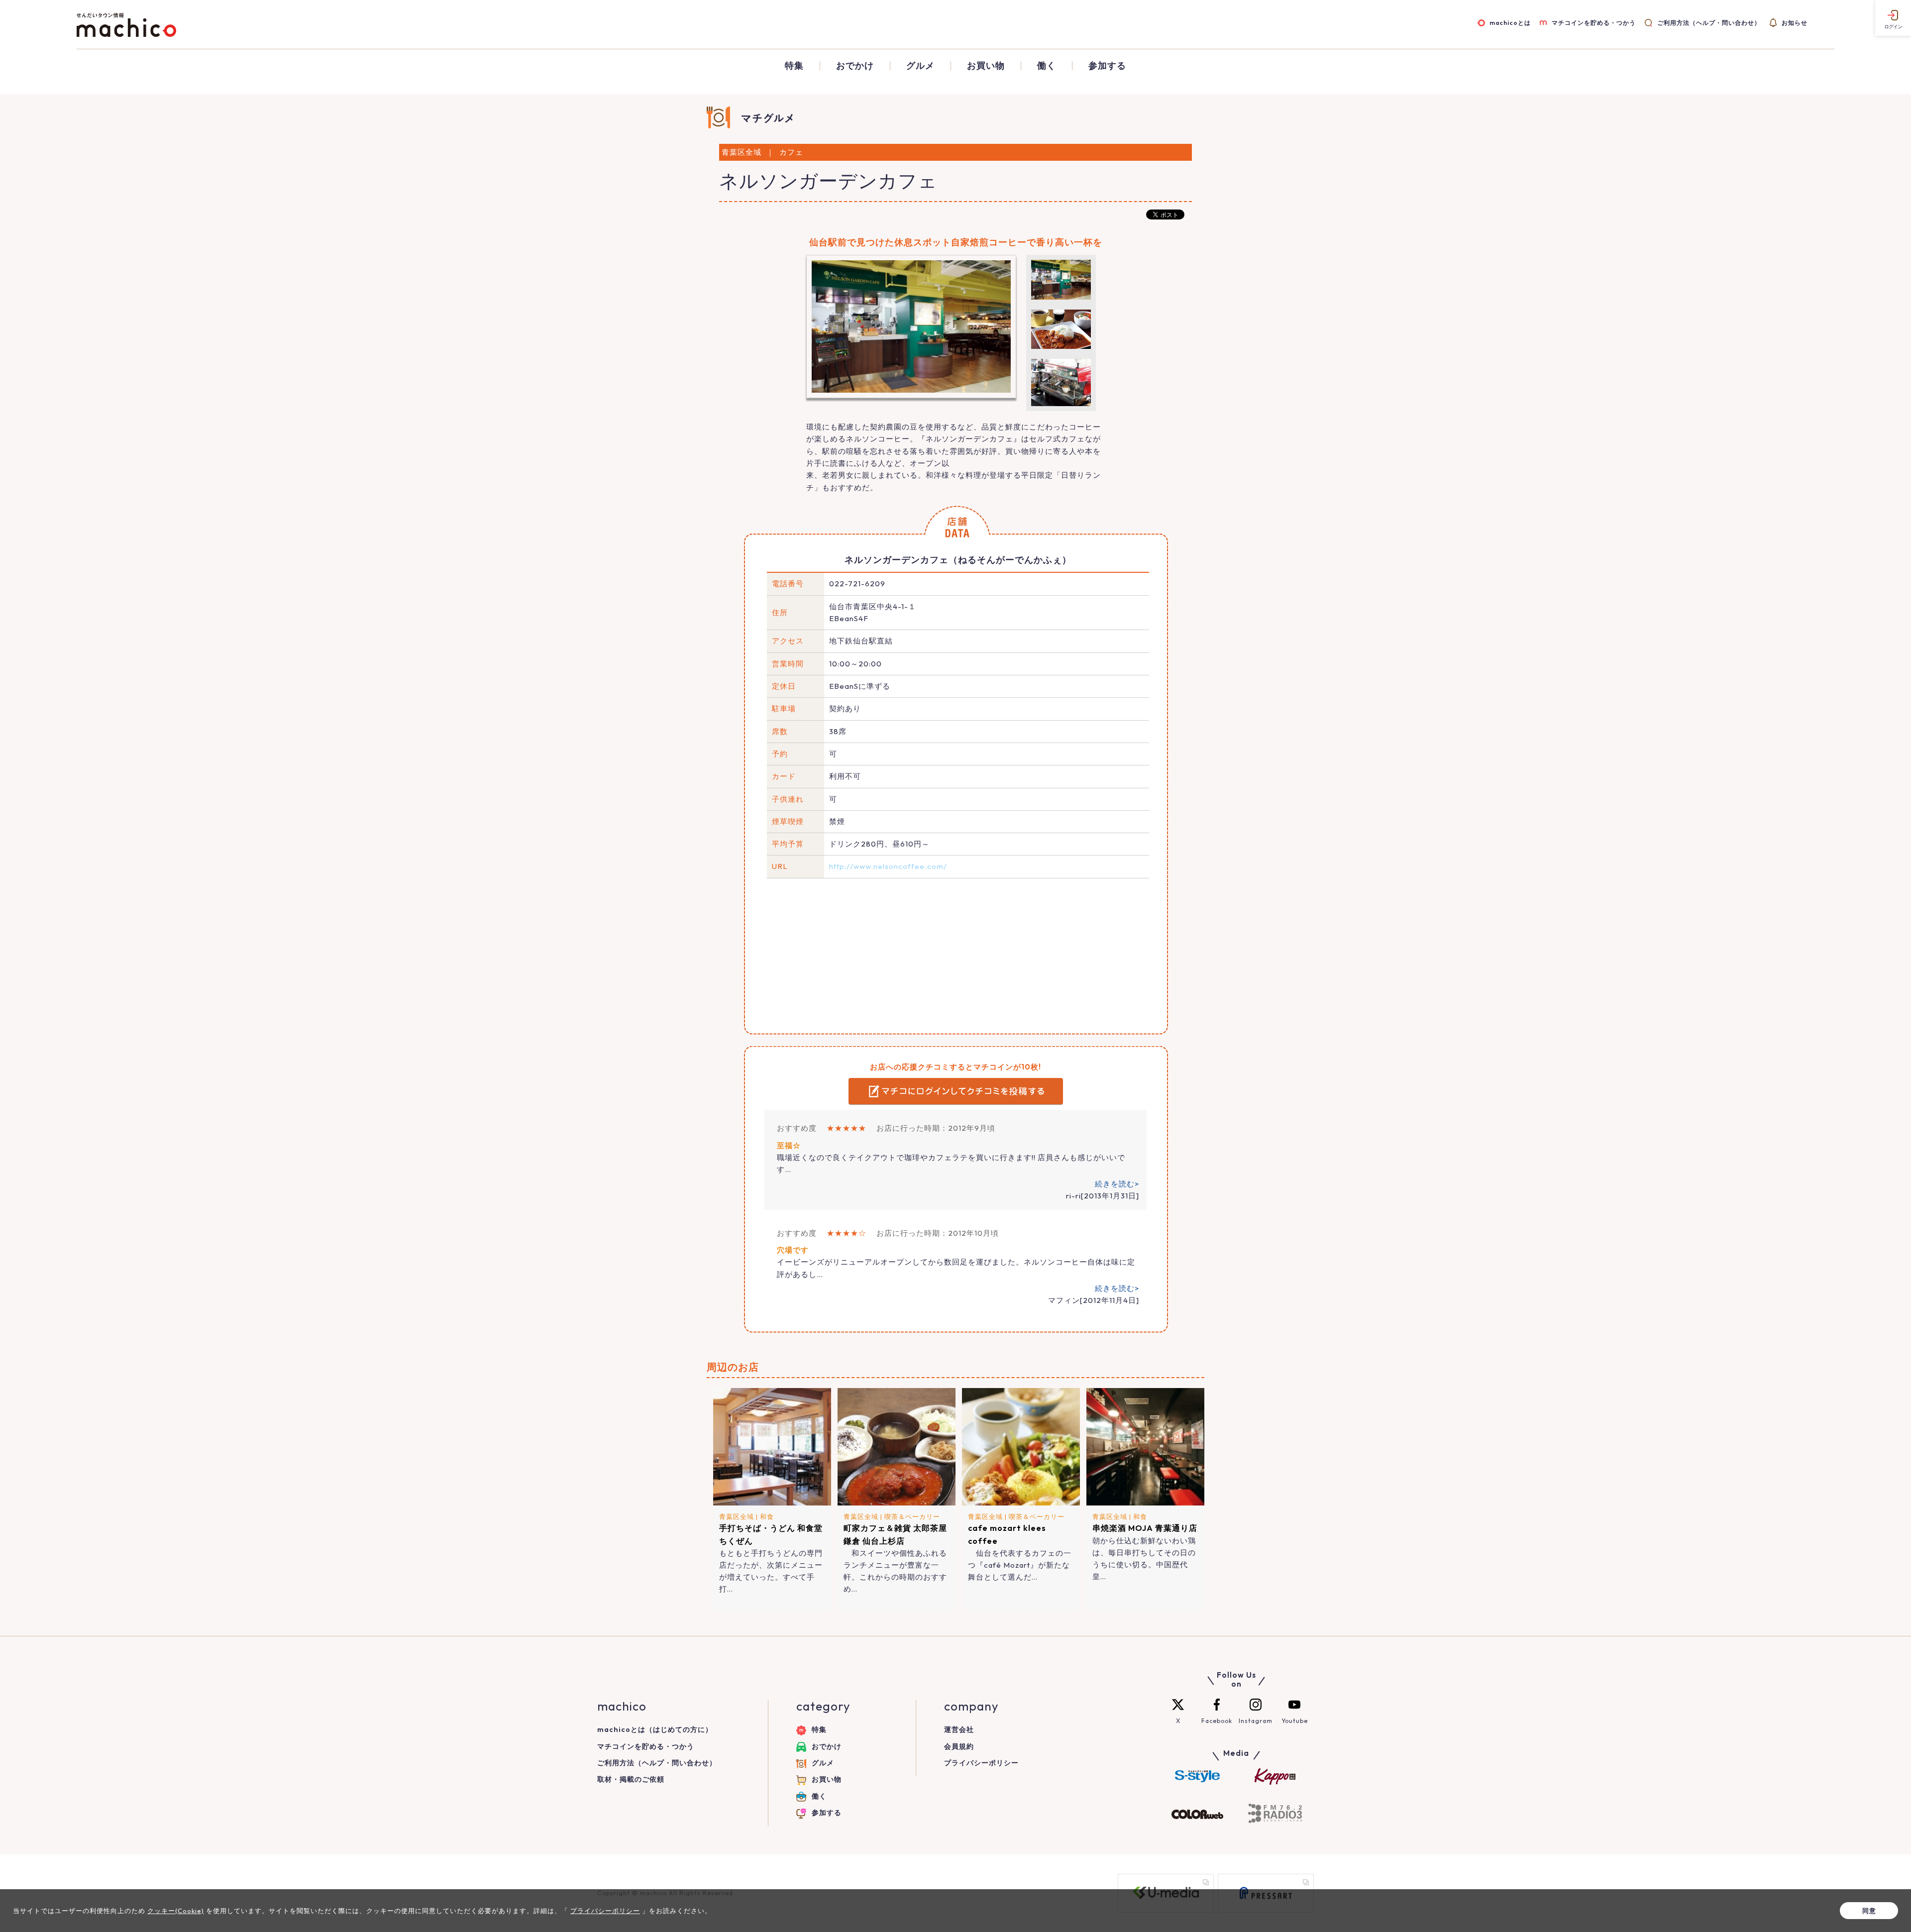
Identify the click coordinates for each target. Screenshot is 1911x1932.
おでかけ (855, 66)
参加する (1107, 66)
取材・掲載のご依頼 (631, 1779)
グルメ (920, 66)
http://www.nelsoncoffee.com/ (888, 866)
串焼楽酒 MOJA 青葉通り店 (1145, 1528)
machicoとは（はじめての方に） (655, 1729)
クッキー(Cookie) (176, 1911)
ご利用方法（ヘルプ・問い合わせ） (1709, 23)
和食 (767, 1516)
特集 (794, 66)
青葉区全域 (737, 1516)
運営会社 (959, 1729)
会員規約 (959, 1746)
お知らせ (1795, 23)
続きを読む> (1117, 1184)
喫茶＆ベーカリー (912, 1516)
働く (1047, 66)
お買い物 (986, 66)
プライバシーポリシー (981, 1763)
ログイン (1893, 27)
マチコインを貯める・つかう (1594, 23)
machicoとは (1510, 23)
